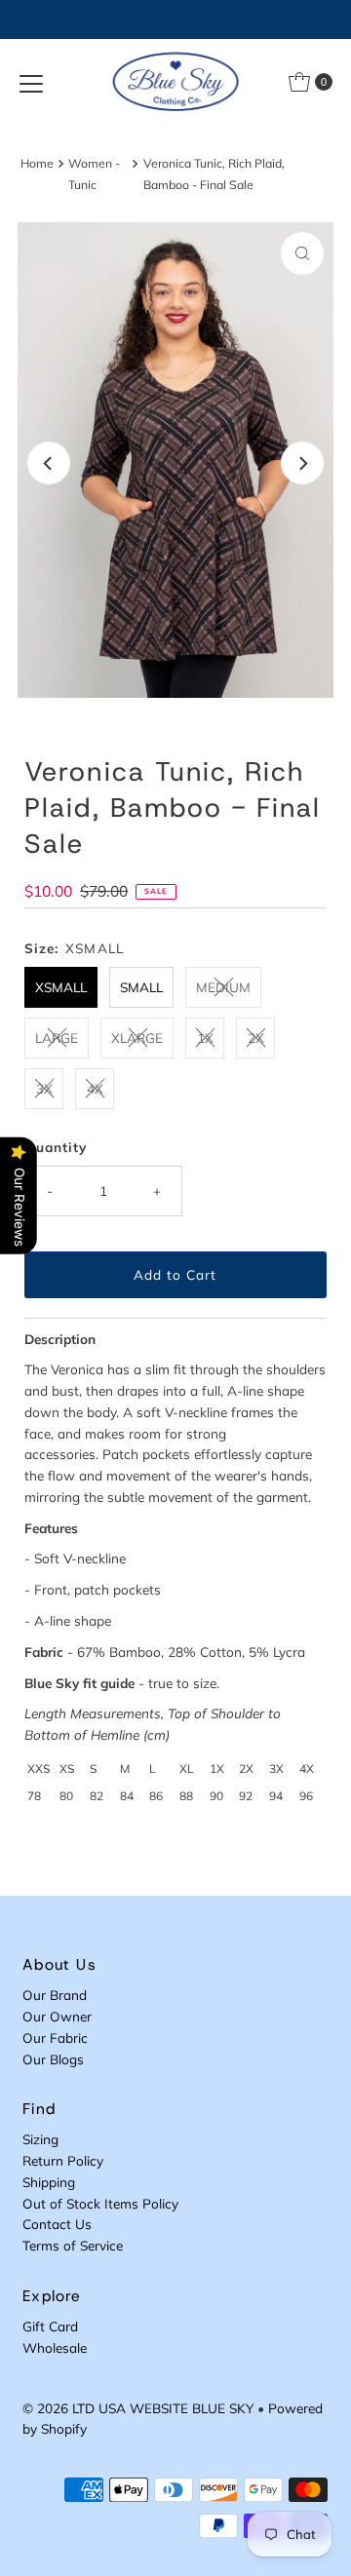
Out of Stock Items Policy (100, 2203)
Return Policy (63, 2160)
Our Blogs (53, 2059)
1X (205, 1038)
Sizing (40, 2139)
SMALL (141, 987)
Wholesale (55, 2347)
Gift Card (50, 2326)
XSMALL (61, 987)
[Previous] (49, 463)
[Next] (302, 463)
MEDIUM (223, 987)
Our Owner (57, 2016)
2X (256, 1038)
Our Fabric (55, 2038)
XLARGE (137, 1038)
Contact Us (57, 2224)
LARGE (57, 1038)
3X (44, 1088)
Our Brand (55, 1995)
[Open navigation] (31, 82)
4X (95, 1088)
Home (37, 163)
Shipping (49, 2182)
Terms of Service (73, 2245)
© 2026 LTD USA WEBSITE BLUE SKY (138, 2408)
